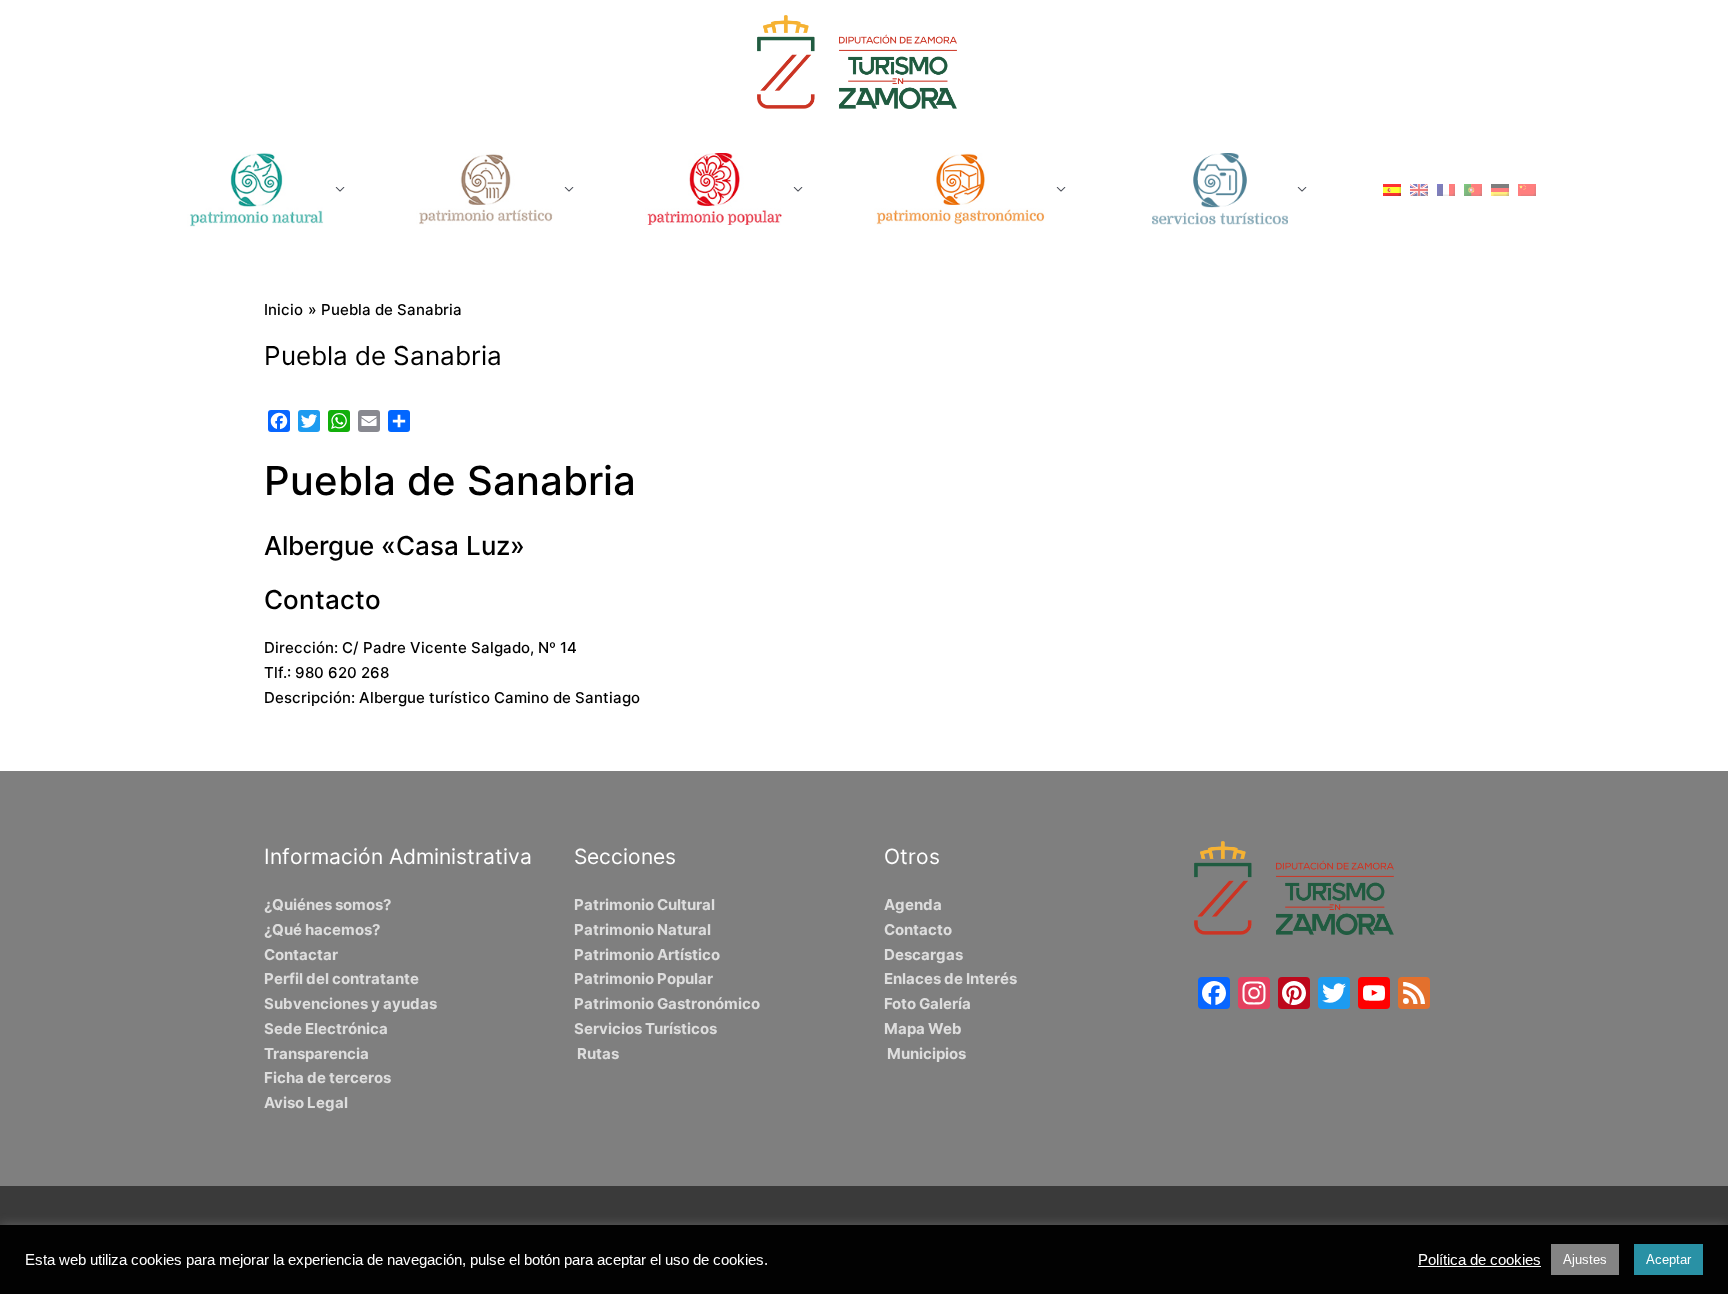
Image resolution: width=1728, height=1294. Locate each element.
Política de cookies (1479, 1260)
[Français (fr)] (1446, 188)
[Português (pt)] (1473, 188)
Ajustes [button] (1585, 1259)
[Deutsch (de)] (1500, 188)
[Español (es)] (1392, 188)
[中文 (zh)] (1527, 188)
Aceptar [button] (1668, 1259)
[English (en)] (1419, 188)
